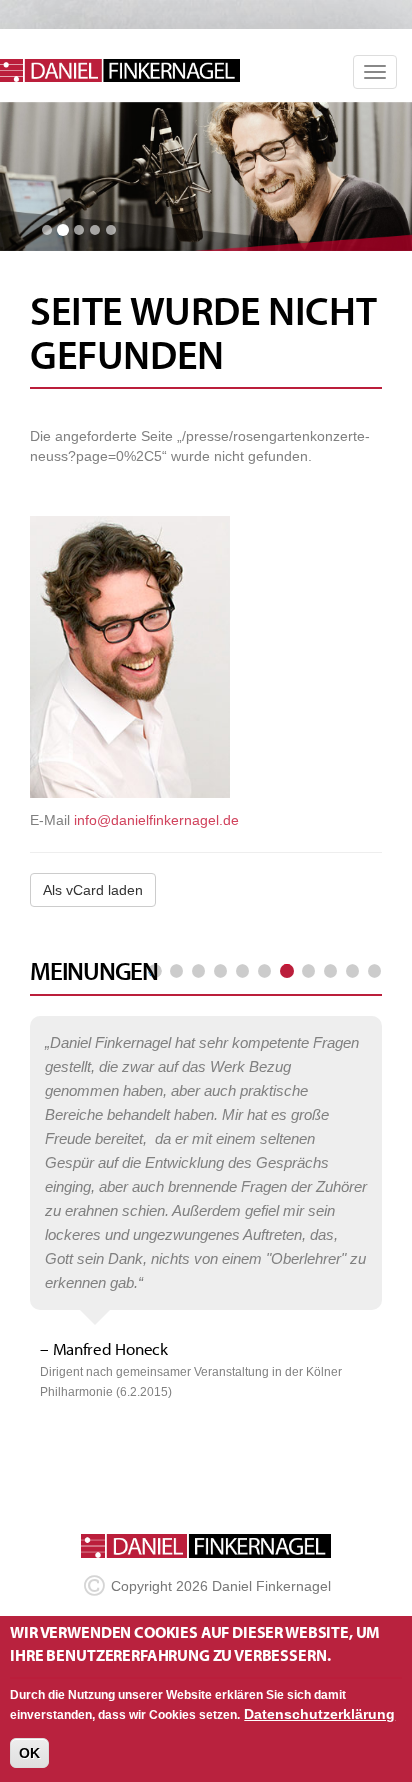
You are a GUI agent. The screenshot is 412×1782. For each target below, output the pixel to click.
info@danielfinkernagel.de (156, 820)
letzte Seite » (374, 972)
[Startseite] (127, 70)
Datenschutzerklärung (319, 1714)
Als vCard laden (93, 890)
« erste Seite (155, 972)
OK (29, 1753)
